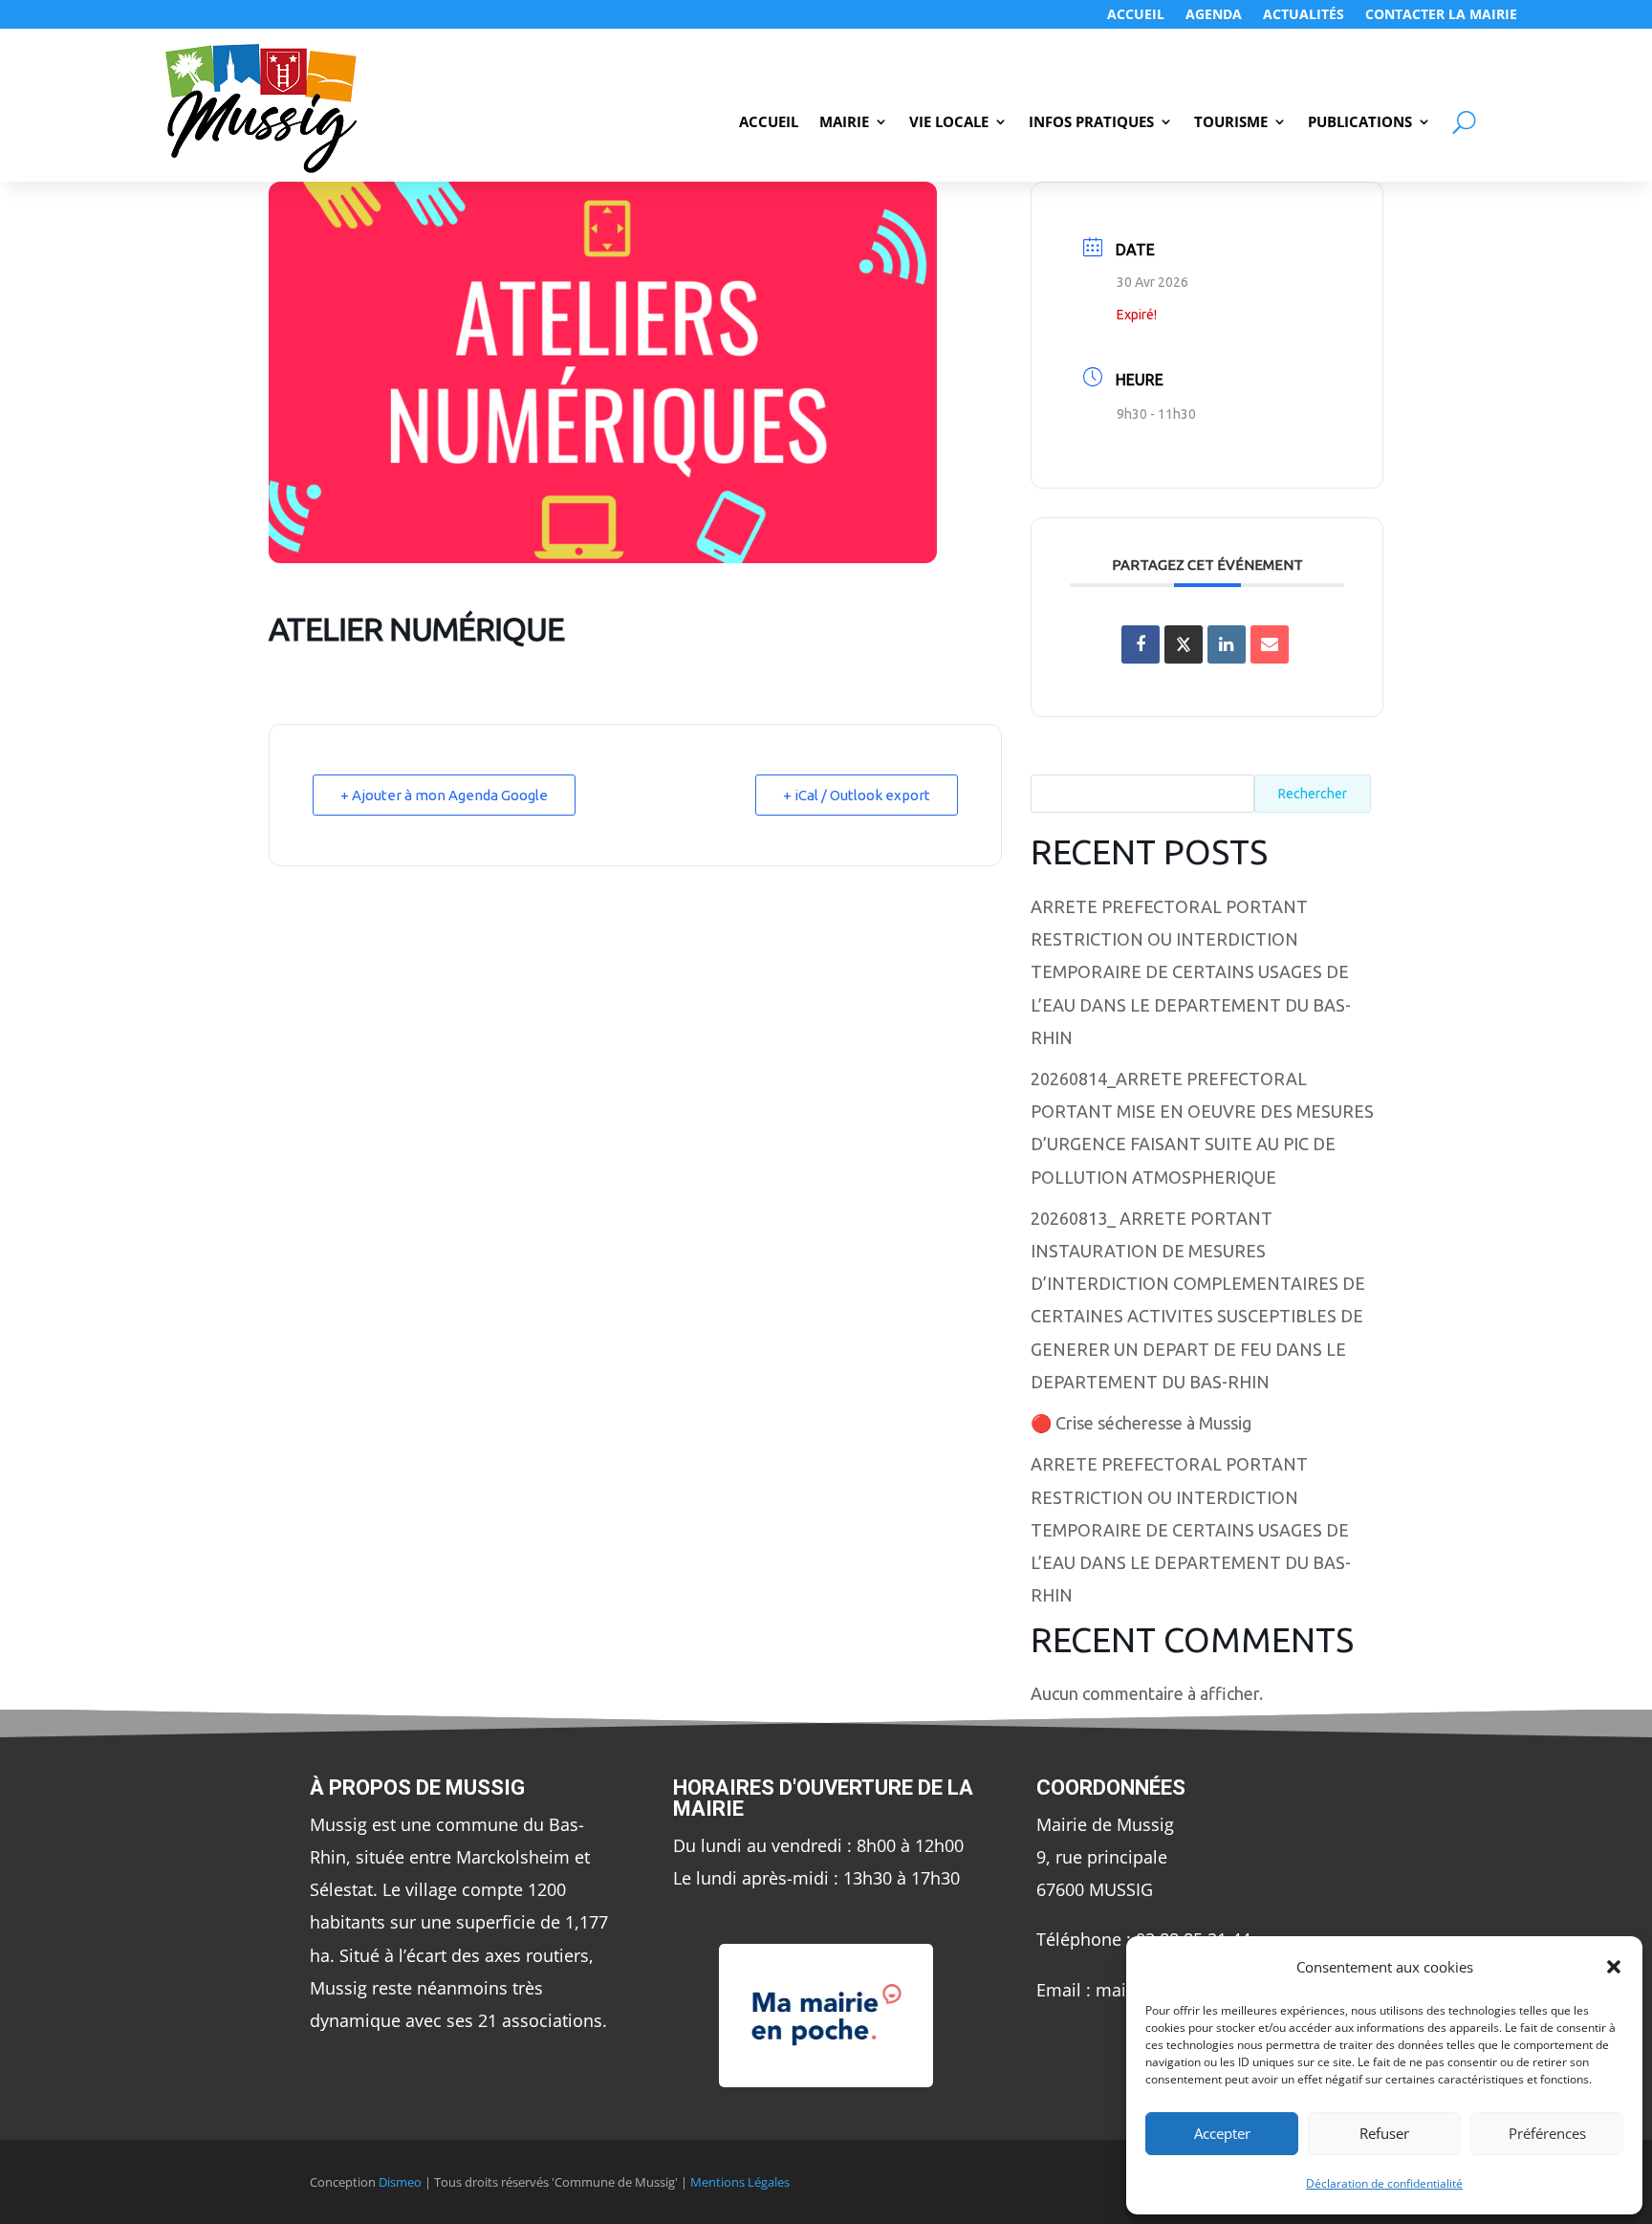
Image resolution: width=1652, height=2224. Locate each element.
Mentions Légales (740, 2182)
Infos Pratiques (1091, 123)
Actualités (1304, 15)
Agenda (1214, 15)
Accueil (1136, 15)
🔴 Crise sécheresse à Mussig (1141, 1423)
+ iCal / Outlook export (857, 795)
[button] (1614, 1967)
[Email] (1270, 644)
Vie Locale (949, 123)
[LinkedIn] (1227, 644)
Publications (1360, 123)
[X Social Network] (1184, 644)
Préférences (1547, 2133)
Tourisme (1231, 123)
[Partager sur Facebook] (1141, 644)
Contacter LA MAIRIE (1441, 15)
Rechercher (1313, 794)
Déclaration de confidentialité (1384, 2183)
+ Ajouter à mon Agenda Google (444, 795)
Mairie (844, 123)
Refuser (1384, 2133)
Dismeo (400, 2182)
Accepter (1222, 2133)
